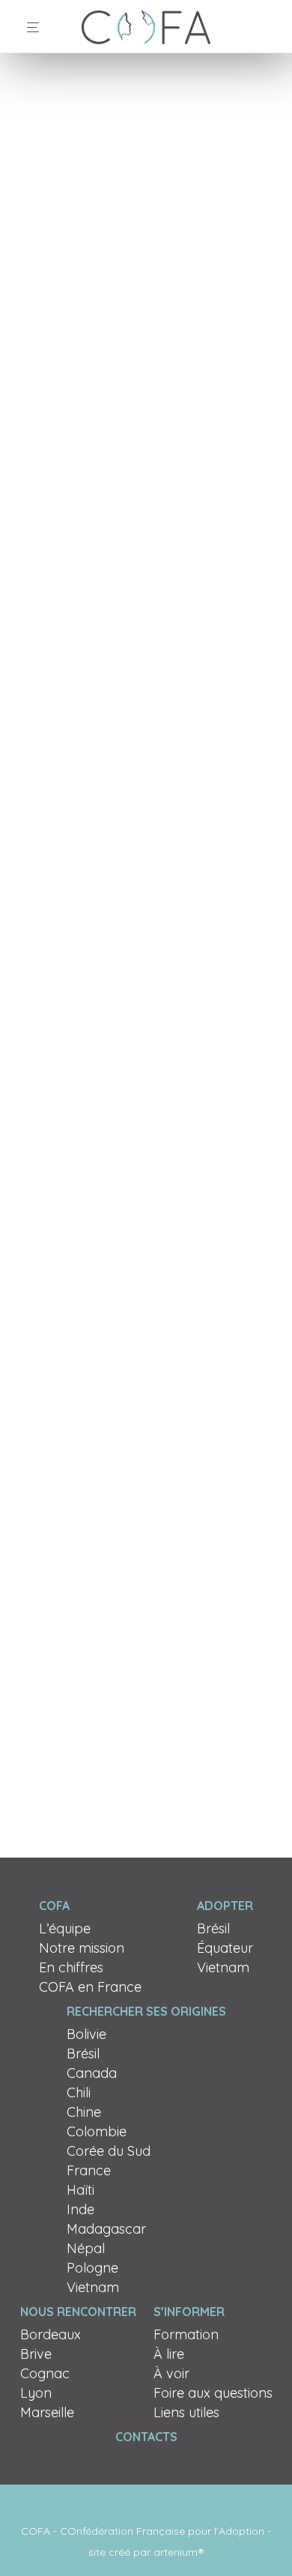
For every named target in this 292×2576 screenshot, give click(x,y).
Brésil (213, 1928)
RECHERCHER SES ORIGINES (146, 2011)
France (89, 2170)
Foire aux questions (213, 2393)
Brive (36, 2354)
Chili (79, 2092)
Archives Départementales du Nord (120, 1399)
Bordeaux (51, 2334)
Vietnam (223, 1967)
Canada (92, 2073)
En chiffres (71, 1967)
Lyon (36, 2393)
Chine (84, 2112)
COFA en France (90, 1987)
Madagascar (106, 2229)
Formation (186, 2334)
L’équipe (65, 1928)
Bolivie (86, 2034)
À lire (169, 2354)
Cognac (45, 2373)
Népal (86, 2248)
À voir (171, 2373)
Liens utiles (186, 2412)
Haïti (80, 2190)
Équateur (225, 1948)
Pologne (92, 2268)
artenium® (179, 2552)
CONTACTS (146, 2437)
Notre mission (82, 1948)
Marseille (47, 2412)
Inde (80, 2209)
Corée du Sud (109, 2151)
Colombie (97, 2131)
